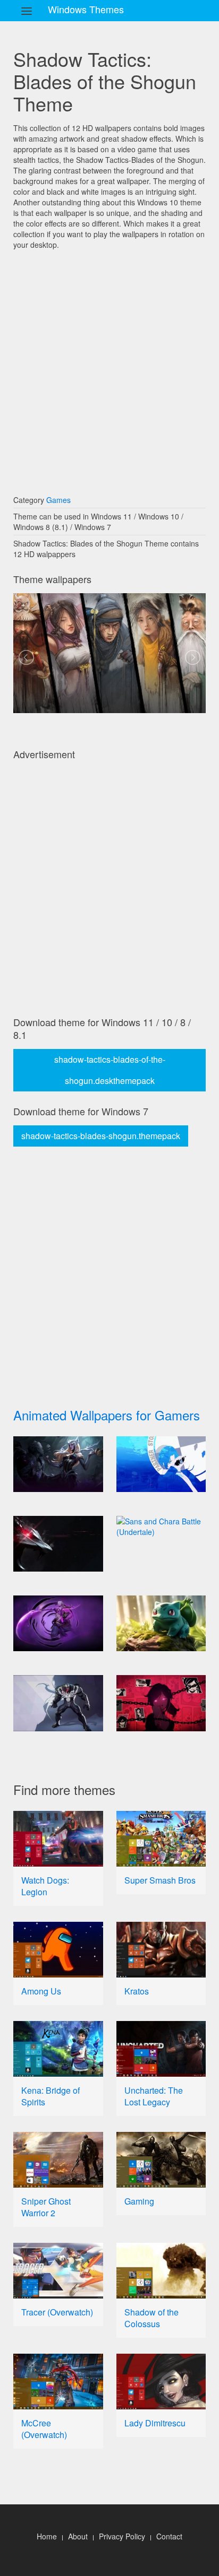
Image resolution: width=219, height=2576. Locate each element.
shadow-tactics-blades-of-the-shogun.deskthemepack (110, 1070)
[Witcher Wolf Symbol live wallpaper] (58, 1544)
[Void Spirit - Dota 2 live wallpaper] (58, 1623)
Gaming (139, 2201)
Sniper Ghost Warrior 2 (46, 2207)
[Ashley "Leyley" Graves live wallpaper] (161, 1703)
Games (58, 500)
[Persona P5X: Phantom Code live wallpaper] (161, 1464)
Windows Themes (86, 9)
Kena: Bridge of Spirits (50, 2096)
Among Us (41, 1991)
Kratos (137, 1991)
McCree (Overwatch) (44, 2429)
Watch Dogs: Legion (45, 1886)
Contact (169, 2536)
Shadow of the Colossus (151, 2318)
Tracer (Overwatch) (57, 2312)
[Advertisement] (109, 367)
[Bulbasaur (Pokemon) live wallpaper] (161, 1623)
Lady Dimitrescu (155, 2423)
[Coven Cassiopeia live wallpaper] (58, 1464)
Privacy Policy (122, 2536)
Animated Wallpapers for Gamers (107, 1415)
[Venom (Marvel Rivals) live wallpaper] (58, 1703)
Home (47, 2536)
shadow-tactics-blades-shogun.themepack (101, 1136)
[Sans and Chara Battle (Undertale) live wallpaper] (161, 1526)
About (78, 2536)
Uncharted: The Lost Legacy (154, 2096)
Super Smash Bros (160, 1880)
